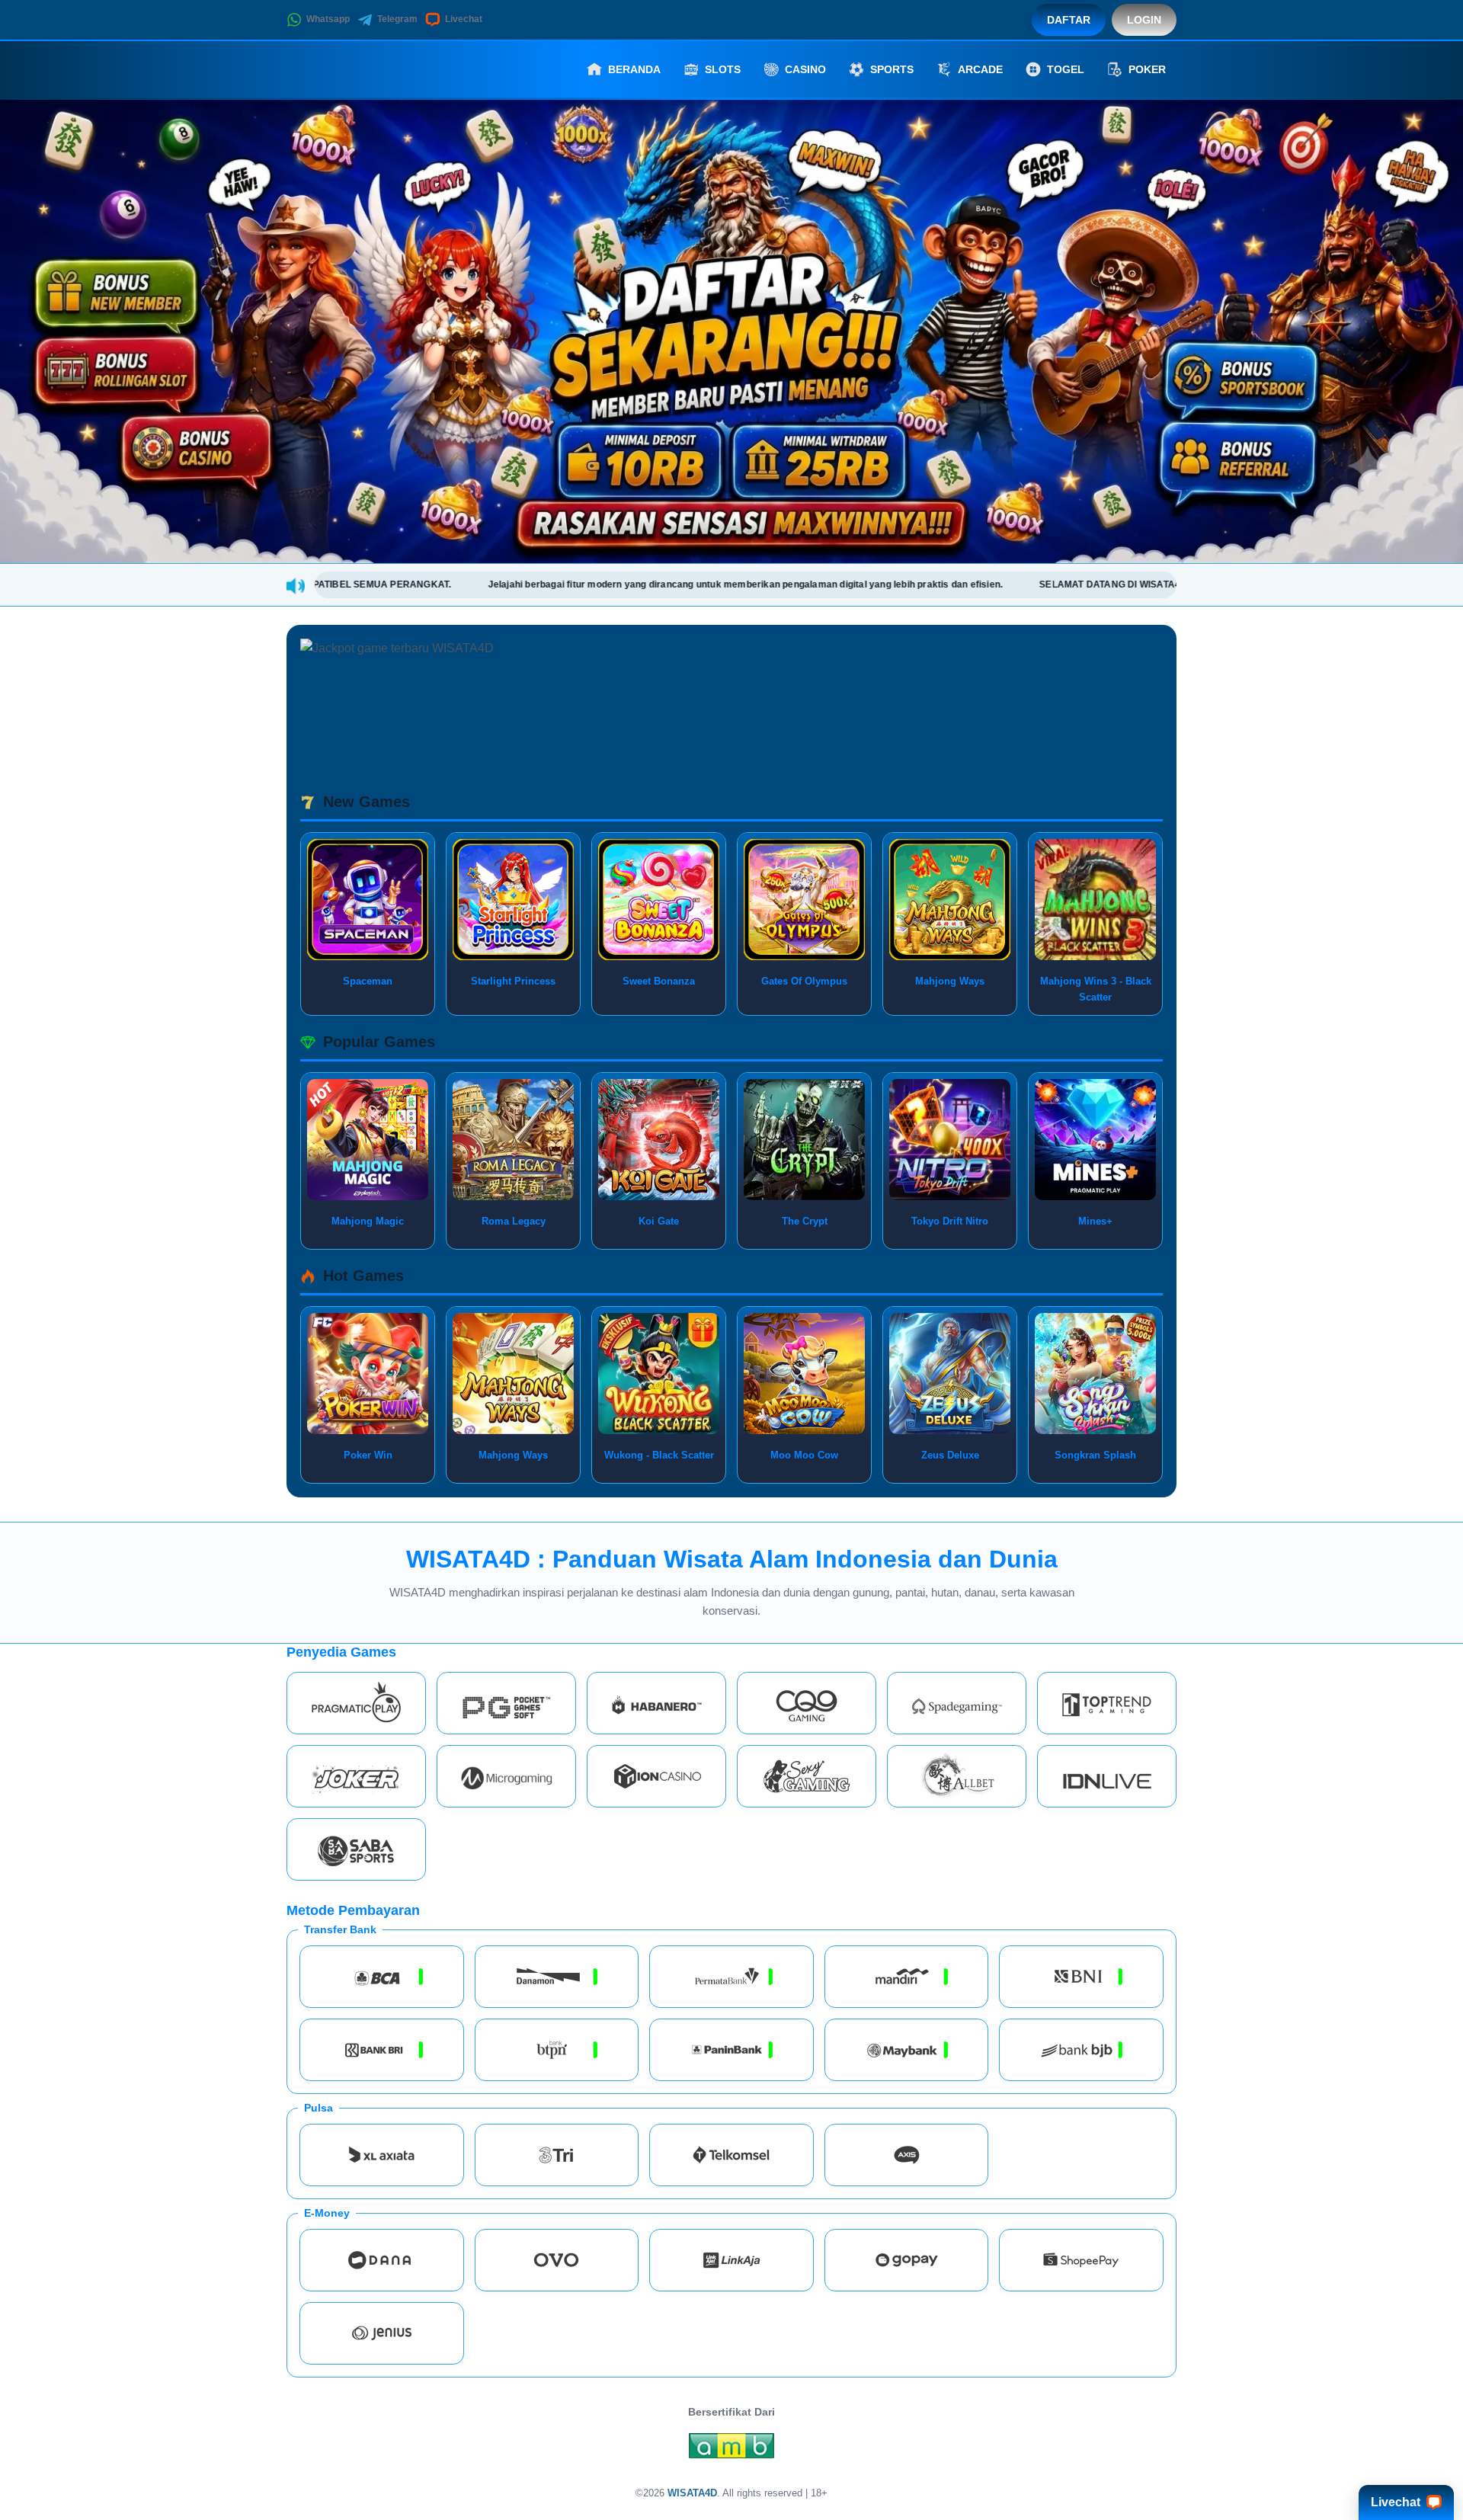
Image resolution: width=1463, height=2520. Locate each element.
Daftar (1069, 20)
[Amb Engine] (731, 2450)
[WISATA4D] (370, 69)
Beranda (634, 69)
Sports (892, 69)
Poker (1147, 69)
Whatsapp (328, 19)
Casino (805, 69)
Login (1144, 20)
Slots (723, 69)
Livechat (464, 19)
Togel (1066, 69)
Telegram (397, 19)
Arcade (980, 69)
